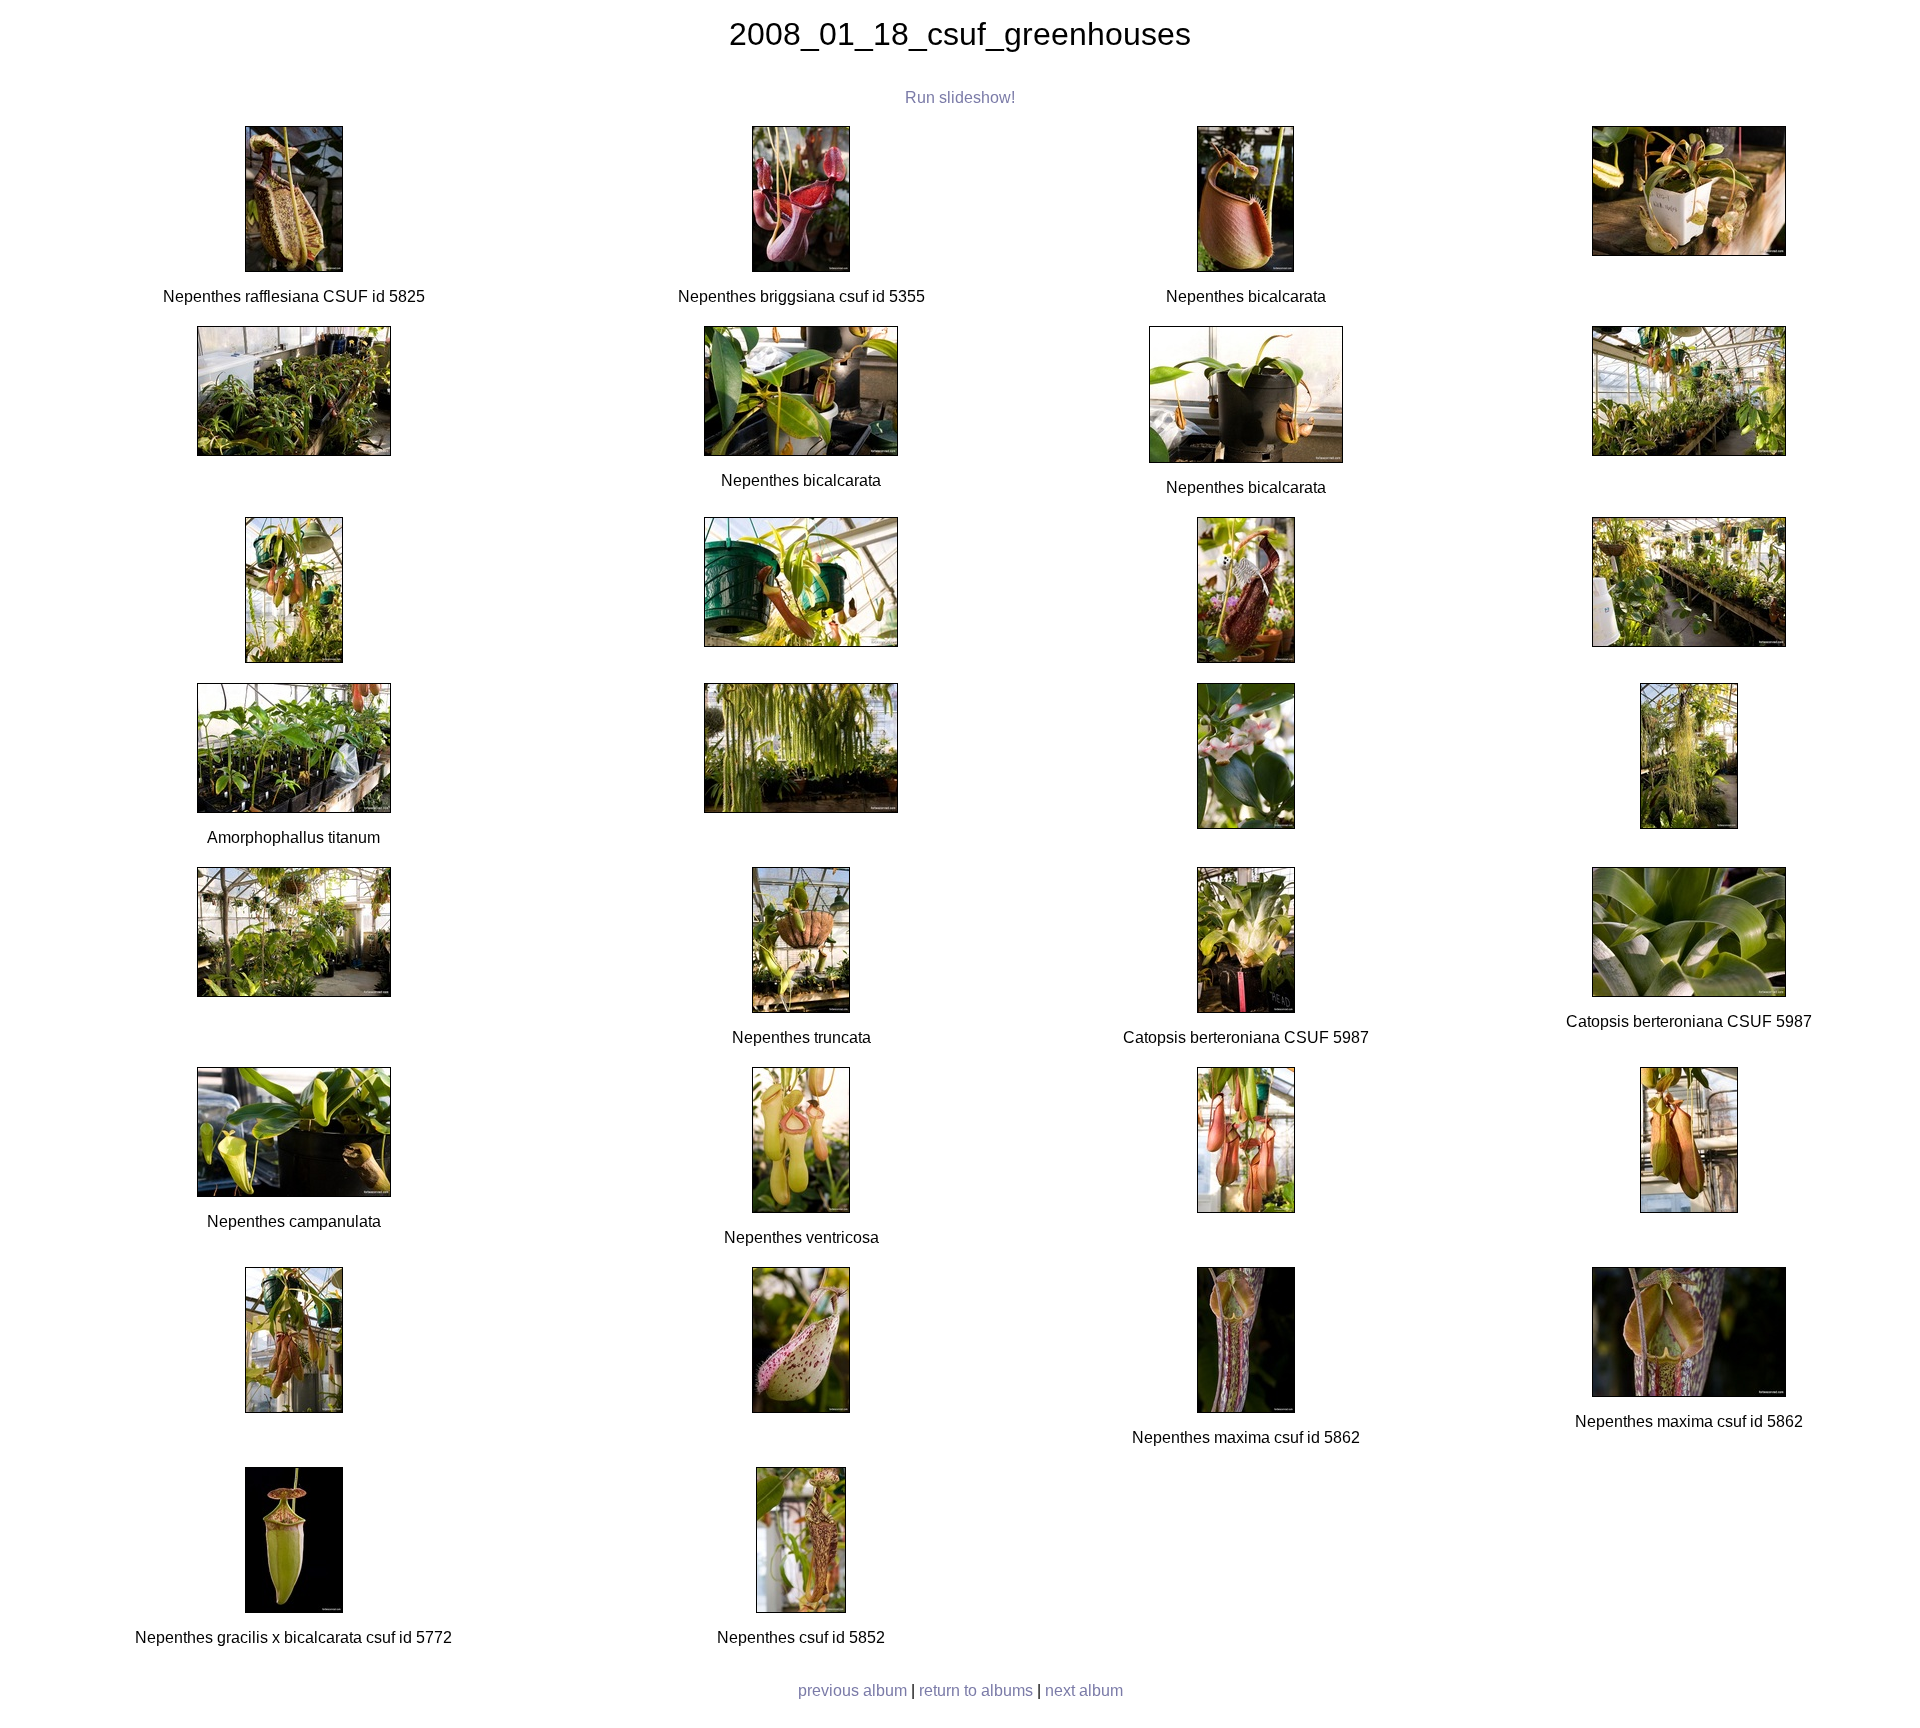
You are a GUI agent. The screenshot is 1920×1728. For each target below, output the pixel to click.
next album (1084, 1690)
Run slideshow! (960, 97)
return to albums (976, 1690)
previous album (852, 1690)
